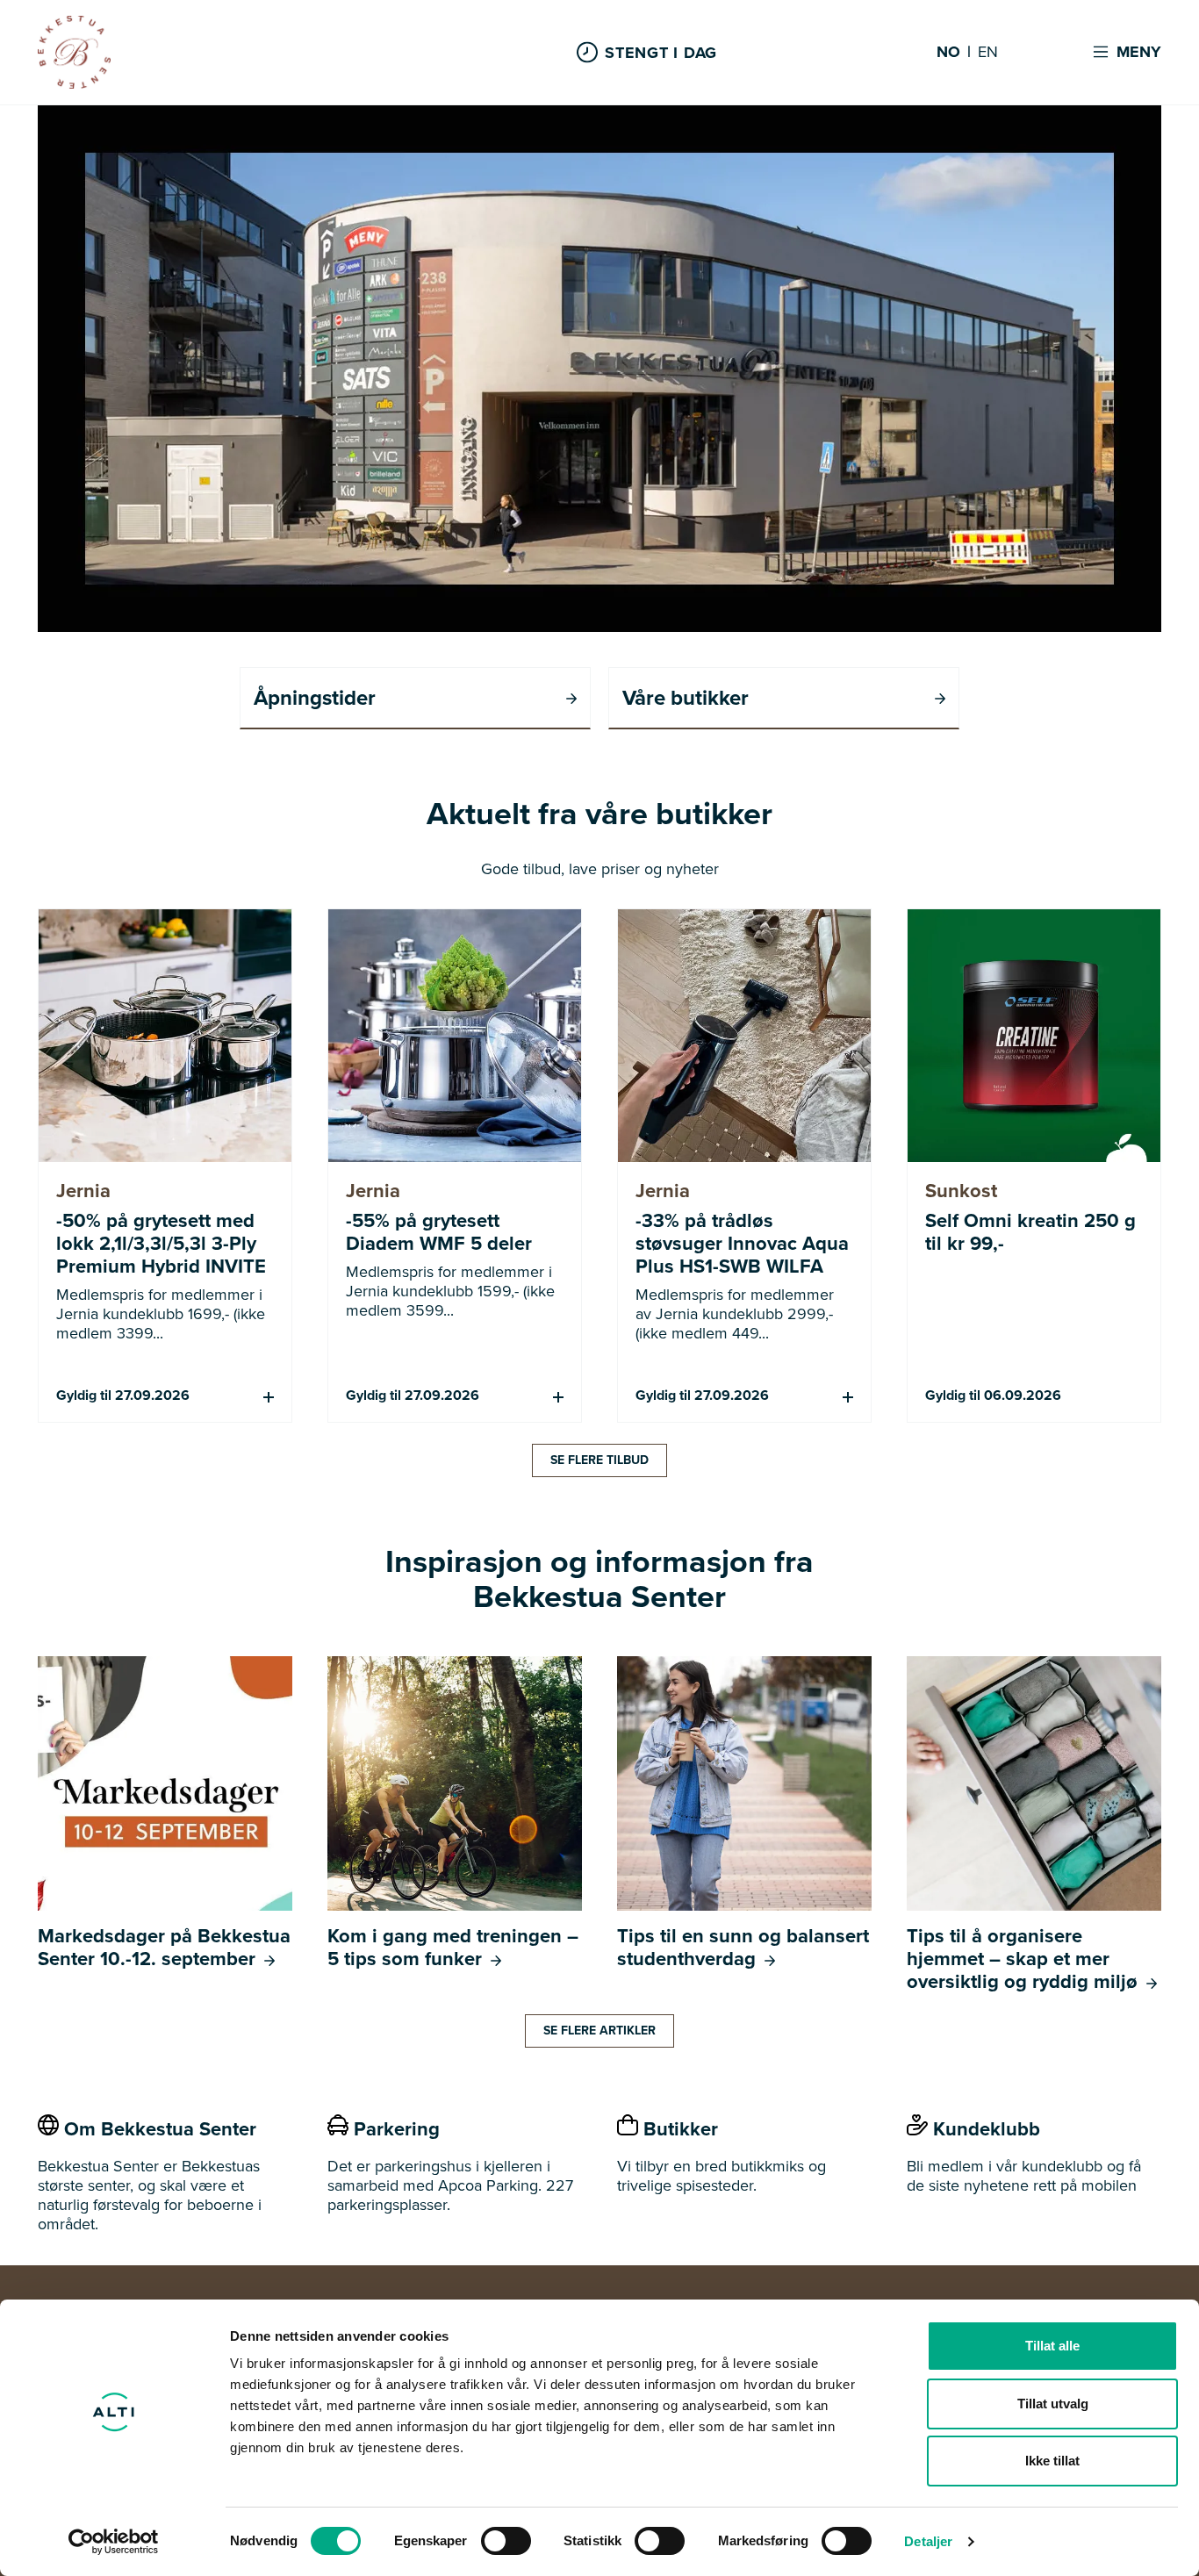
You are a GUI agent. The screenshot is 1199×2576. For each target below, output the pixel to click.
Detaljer (928, 2541)
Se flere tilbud (599, 1460)
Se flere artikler (599, 2031)
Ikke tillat (1052, 2461)
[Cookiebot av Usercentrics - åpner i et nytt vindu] (114, 2542)
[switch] (506, 2541)
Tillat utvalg (1053, 2404)
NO (948, 53)
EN (988, 53)
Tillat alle (1052, 2346)
